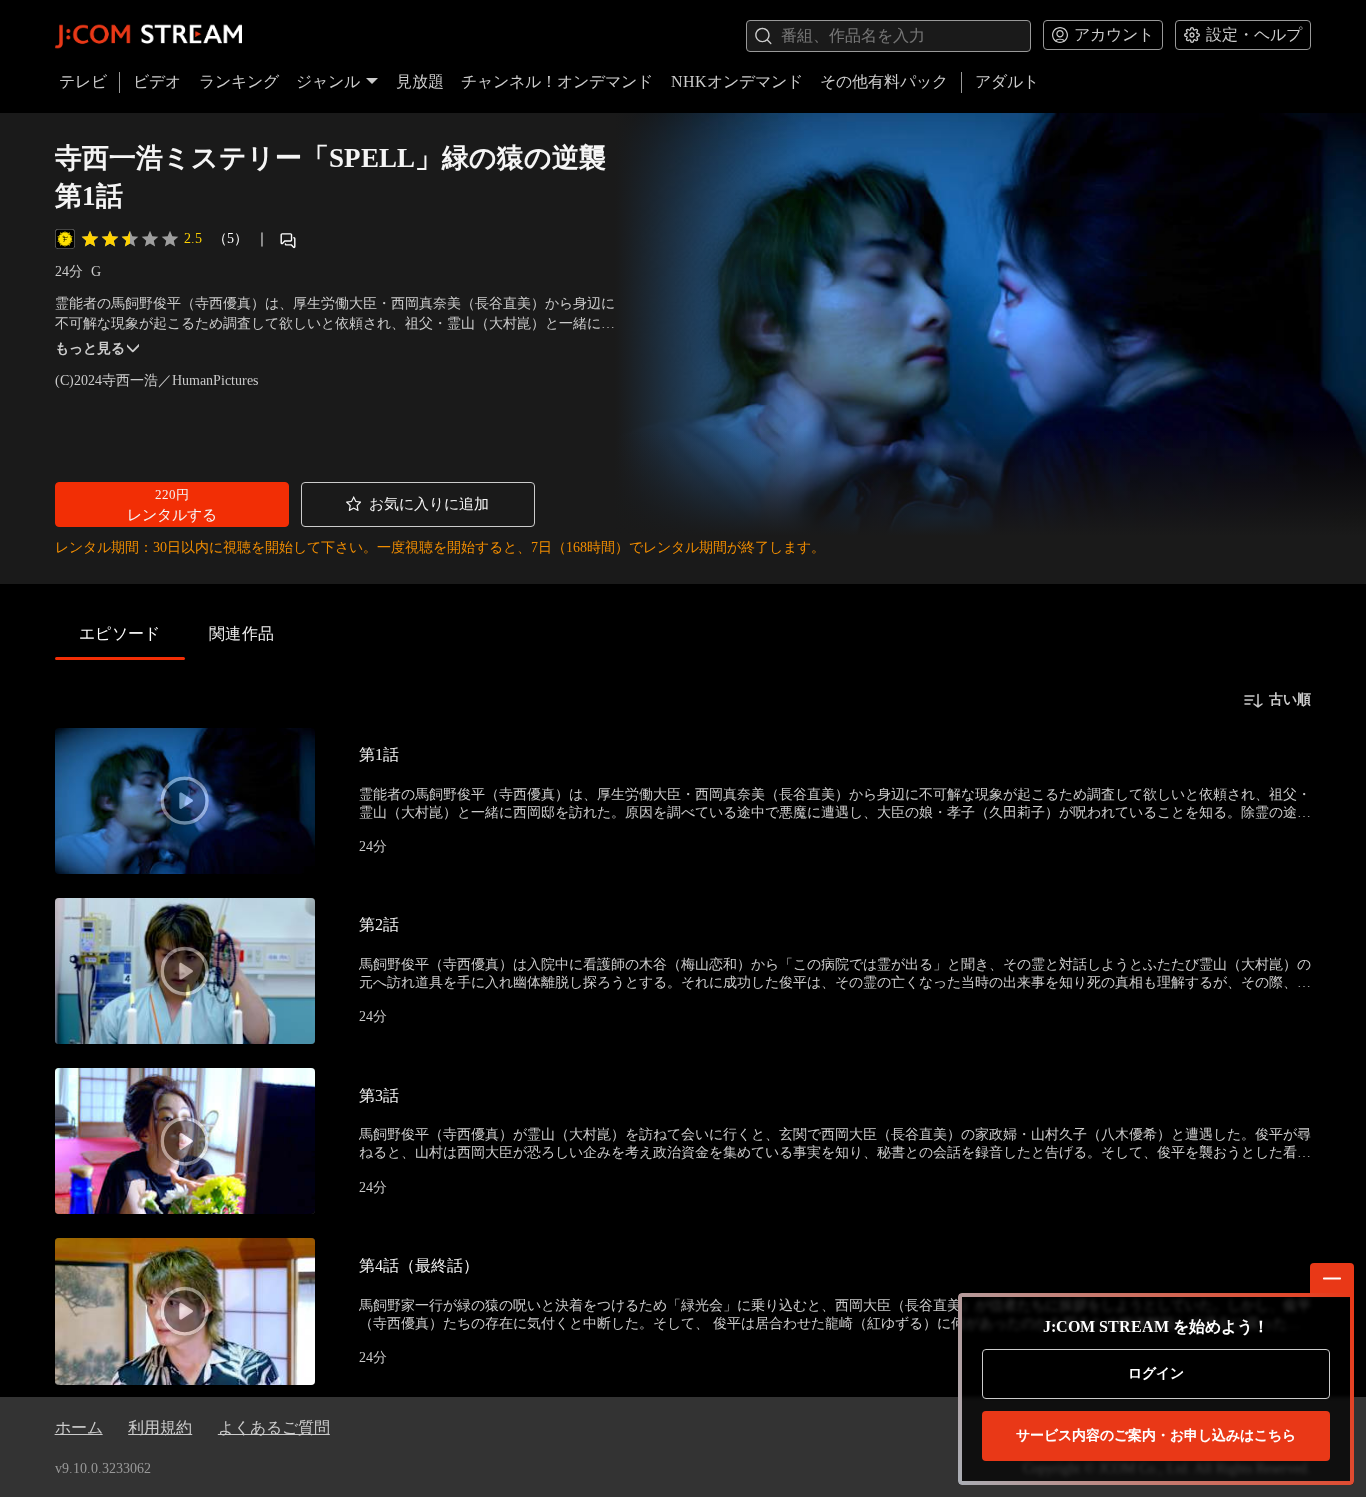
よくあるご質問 (274, 1427)
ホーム (79, 1427)
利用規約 (160, 1427)
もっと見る (90, 348)
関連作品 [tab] (242, 633)
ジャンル (328, 81)
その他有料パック (884, 81)
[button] (172, 504)
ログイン (1156, 1373)
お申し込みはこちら (1156, 1435)
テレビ (83, 81)
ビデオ (157, 81)
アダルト (1007, 81)
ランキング (239, 81)
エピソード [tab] (120, 633)
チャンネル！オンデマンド (557, 81)
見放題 (420, 81)
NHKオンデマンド (737, 81)
